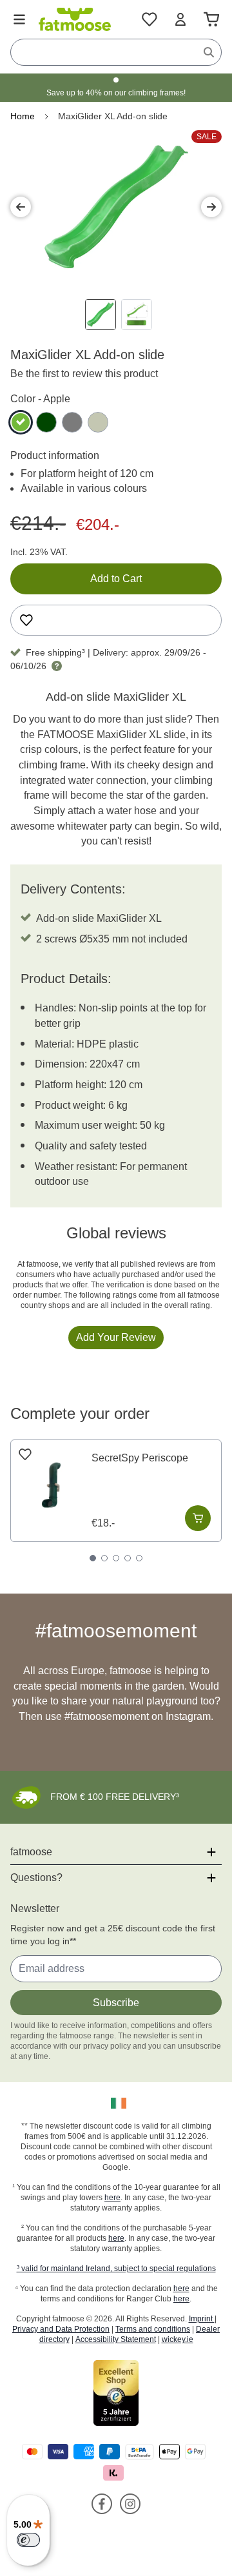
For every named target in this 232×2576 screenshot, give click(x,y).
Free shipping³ (55, 652)
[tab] (93, 1558)
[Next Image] (211, 207)
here (112, 2198)
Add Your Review (116, 1337)
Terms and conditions (153, 2329)
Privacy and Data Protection (61, 2329)
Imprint (202, 2319)
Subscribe (116, 2003)
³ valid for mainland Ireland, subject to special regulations (116, 2269)
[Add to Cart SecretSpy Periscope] (198, 1518)
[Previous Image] (21, 207)
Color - (40, 399)
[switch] (28, 2540)
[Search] (209, 52)
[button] (116, 2103)
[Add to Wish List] (26, 620)
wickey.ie (178, 2339)
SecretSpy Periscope (140, 1458)
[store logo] (75, 19)
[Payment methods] (116, 2462)
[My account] (180, 19)
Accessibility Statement (116, 2339)
